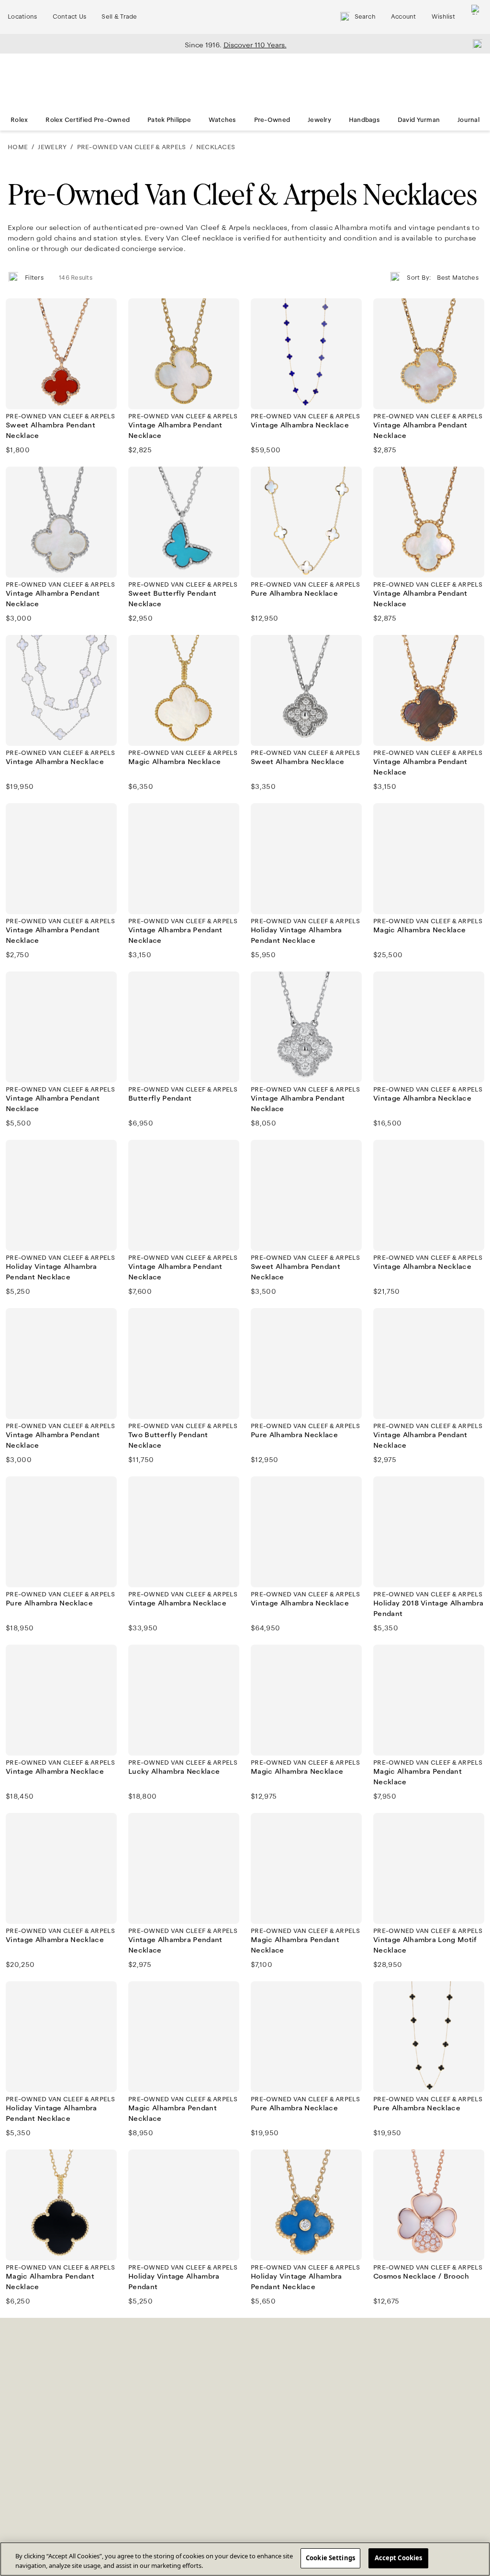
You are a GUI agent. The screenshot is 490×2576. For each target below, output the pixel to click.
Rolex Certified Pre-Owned (88, 120)
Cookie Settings (330, 2558)
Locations (22, 17)
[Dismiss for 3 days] (475, 44)
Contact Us (70, 17)
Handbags (364, 120)
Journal (468, 120)
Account (404, 17)
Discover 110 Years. (255, 45)
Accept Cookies (399, 2558)
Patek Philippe (169, 120)
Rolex (19, 120)
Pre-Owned (272, 120)
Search (365, 17)
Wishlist (443, 17)
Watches (223, 120)
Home (18, 147)
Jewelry (319, 120)
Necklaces (216, 147)
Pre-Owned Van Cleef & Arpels (131, 147)
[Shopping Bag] (476, 17)
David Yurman (419, 120)
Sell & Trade (119, 17)
